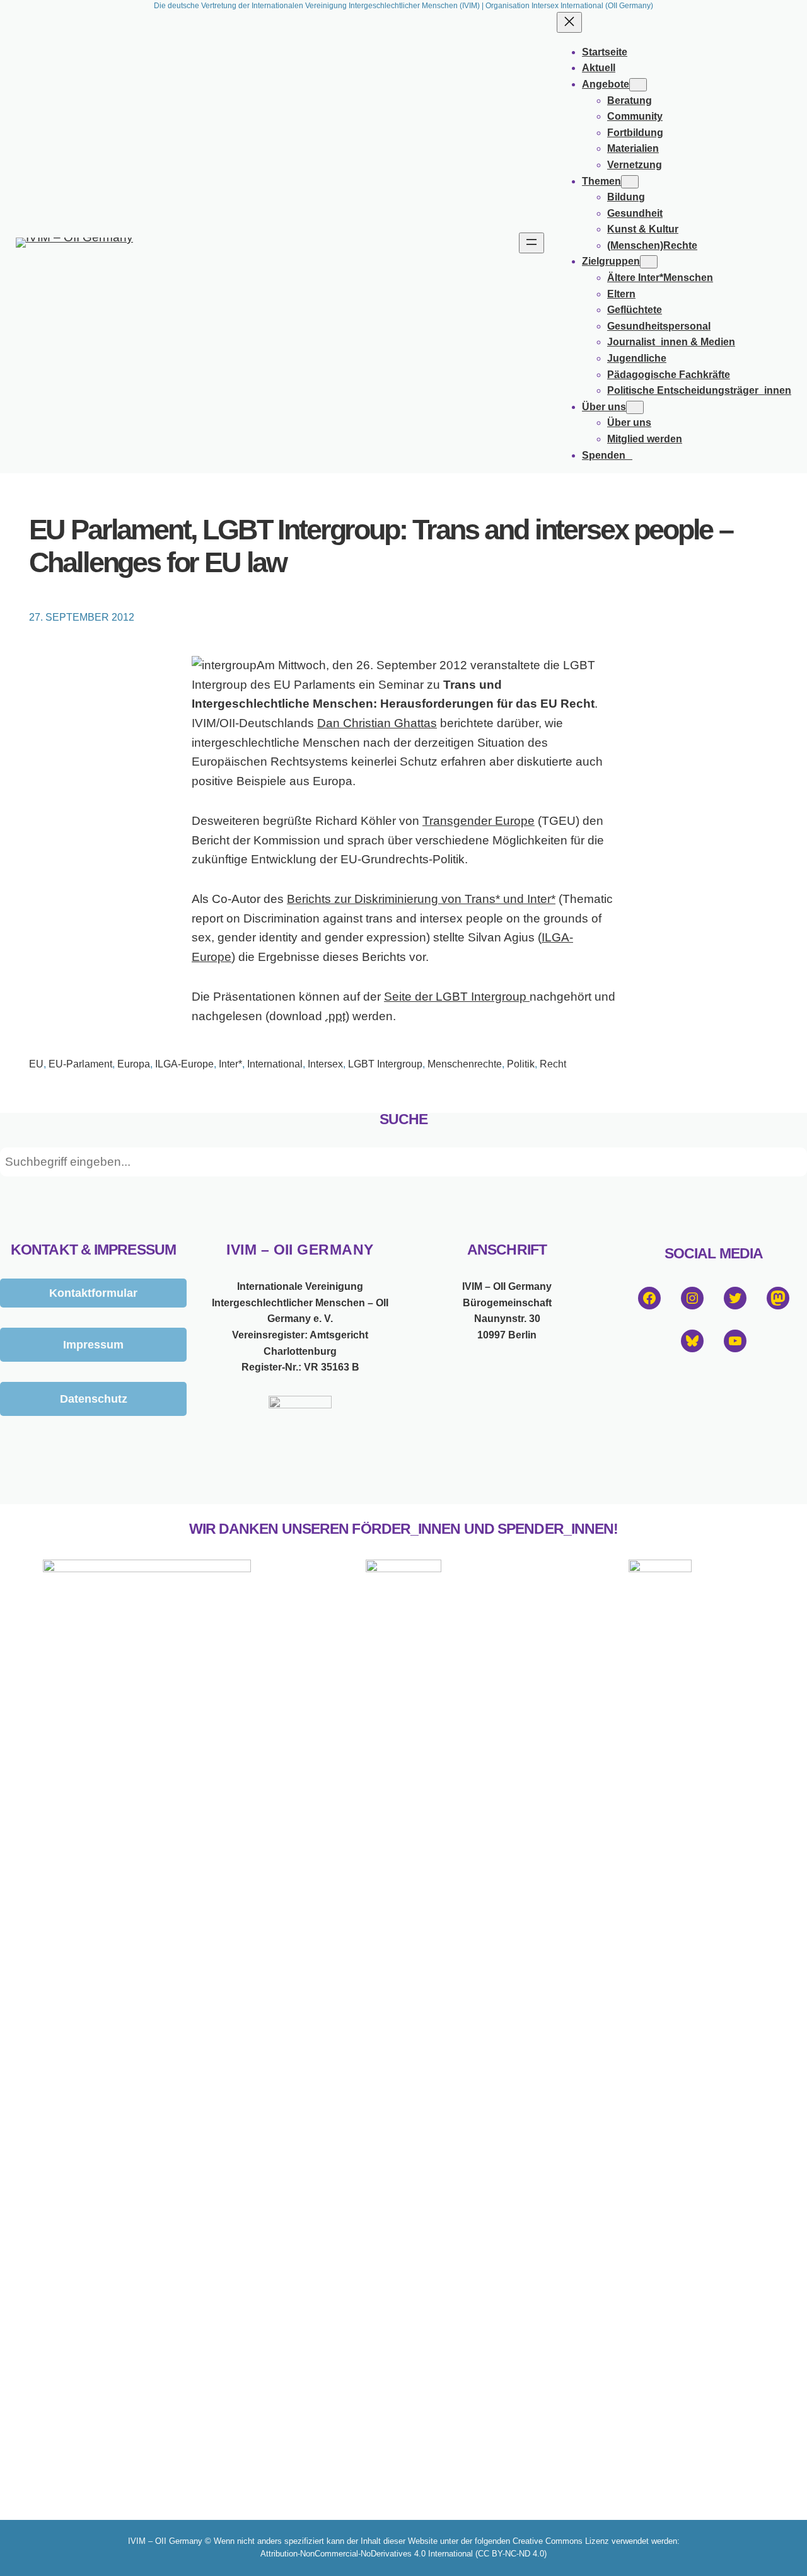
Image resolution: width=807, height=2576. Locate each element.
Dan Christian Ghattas (377, 723)
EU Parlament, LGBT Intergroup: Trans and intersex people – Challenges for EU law (381, 546)
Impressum (93, 1344)
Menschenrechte (465, 1064)
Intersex (325, 1064)
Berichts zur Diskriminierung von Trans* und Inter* (421, 899)
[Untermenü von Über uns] (635, 407)
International (275, 1064)
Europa (134, 1064)
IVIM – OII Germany (300, 1250)
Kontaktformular (93, 1293)
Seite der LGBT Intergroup (457, 997)
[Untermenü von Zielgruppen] (649, 262)
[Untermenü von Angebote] (638, 85)
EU (36, 1064)
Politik (521, 1064)
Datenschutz (94, 1399)
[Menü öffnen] (531, 243)
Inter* (230, 1064)
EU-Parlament (80, 1064)
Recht (553, 1064)
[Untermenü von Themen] (630, 182)
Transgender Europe (479, 821)
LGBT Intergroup (385, 1064)
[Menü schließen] (569, 22)
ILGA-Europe (184, 1064)
